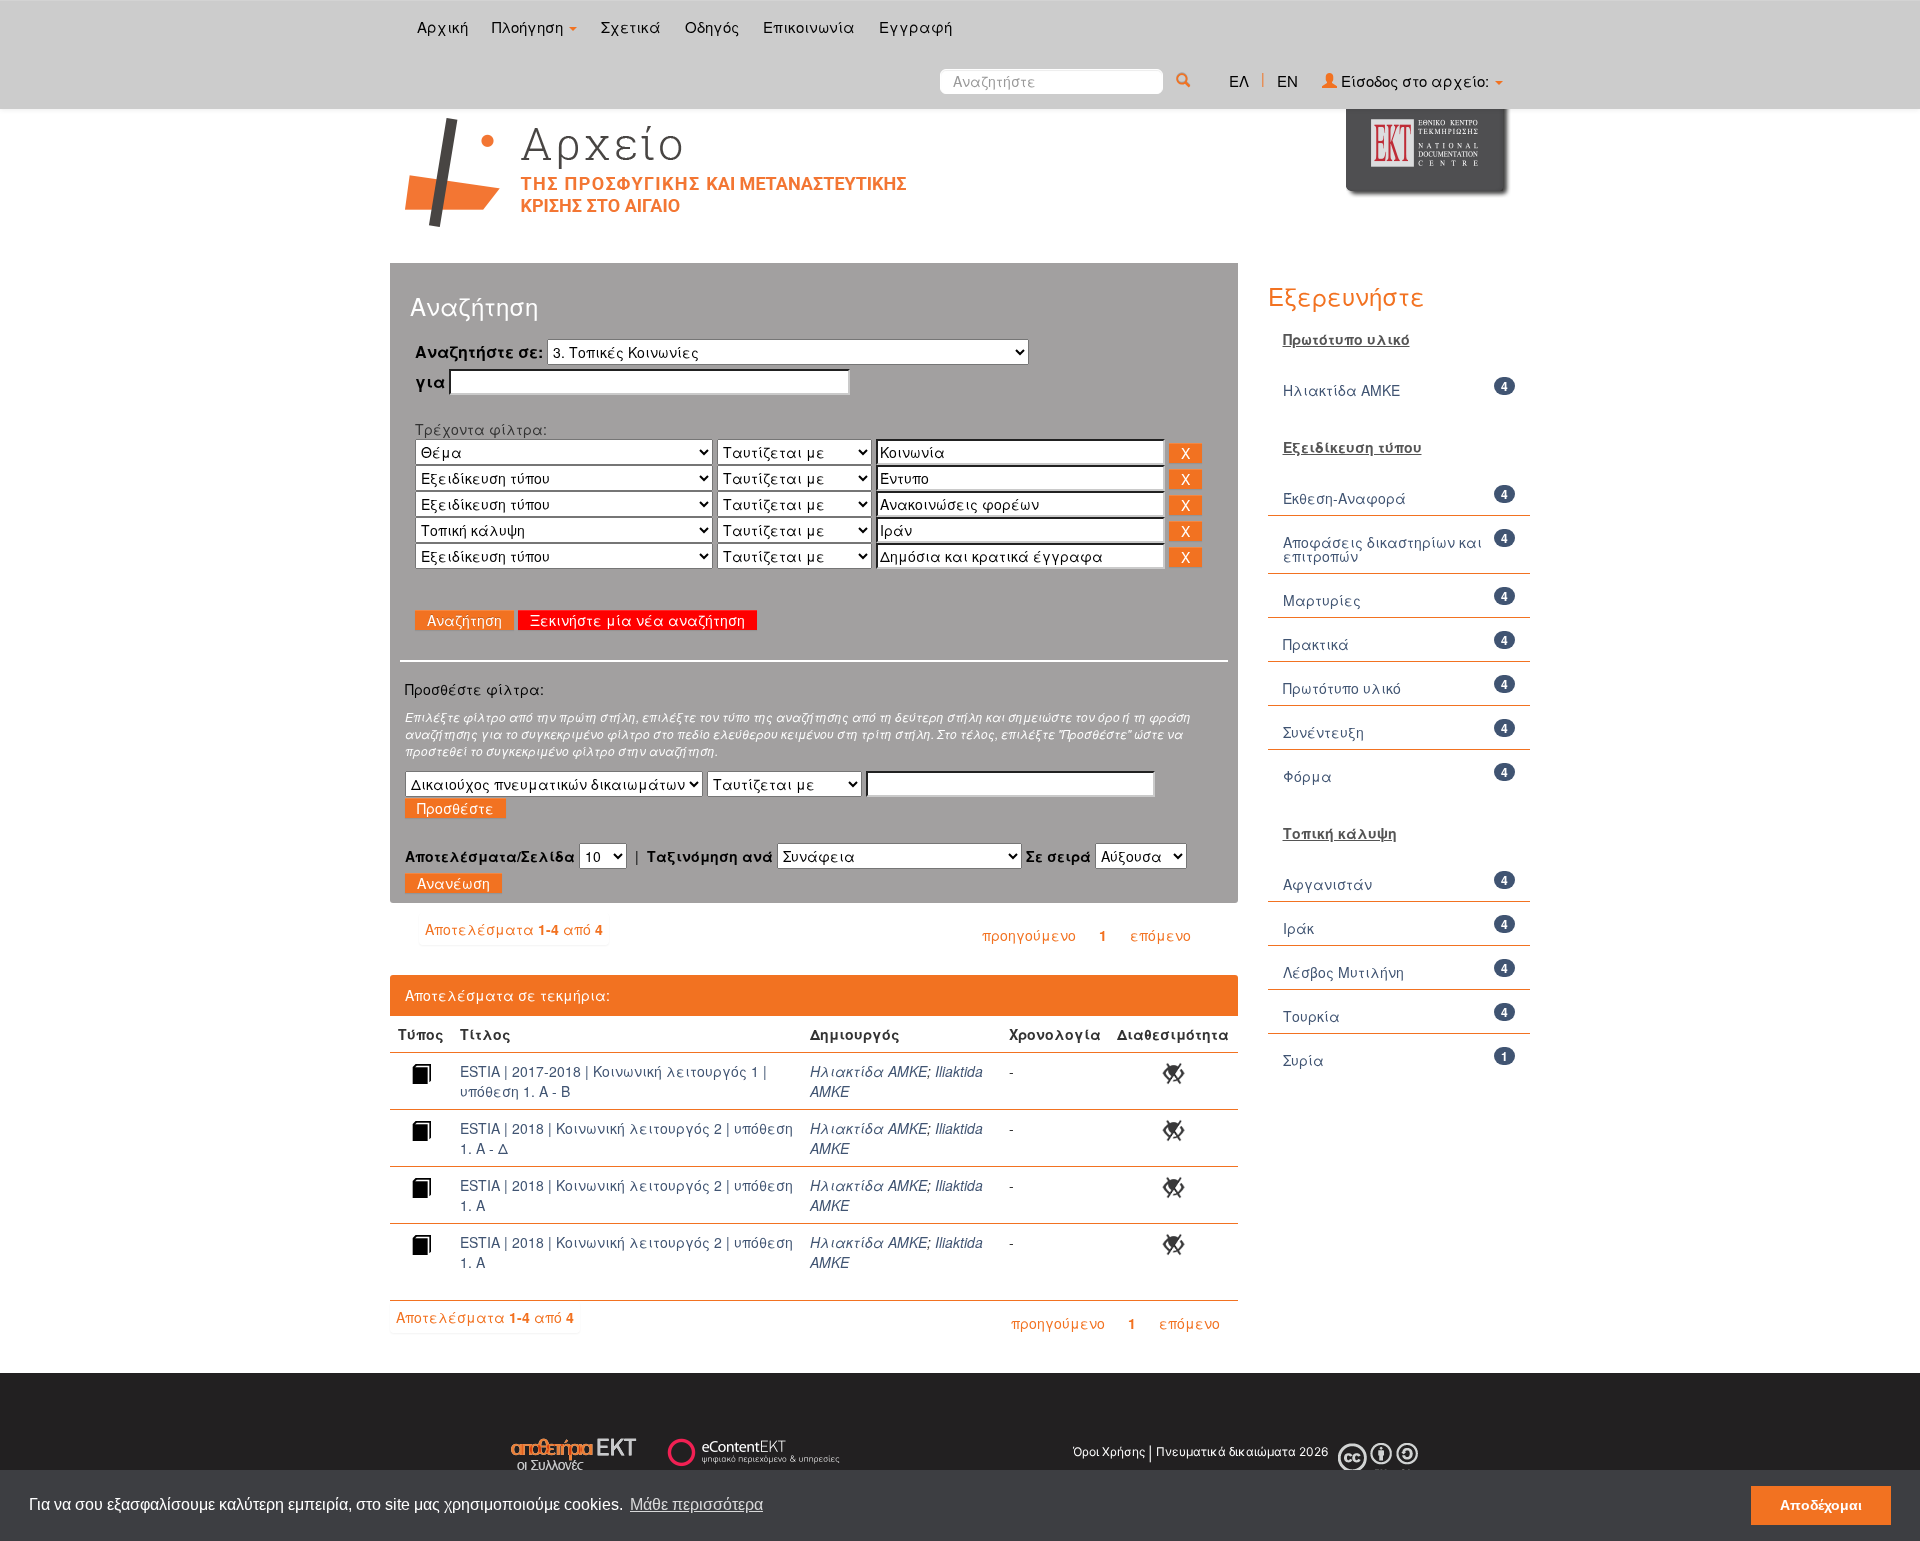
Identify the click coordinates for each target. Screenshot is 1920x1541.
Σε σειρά (1058, 856)
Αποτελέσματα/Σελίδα (490, 856)
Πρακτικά (1316, 644)
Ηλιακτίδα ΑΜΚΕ (868, 1071)
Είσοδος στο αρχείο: (1415, 80)
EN (1287, 80)
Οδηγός (712, 26)
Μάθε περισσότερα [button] (696, 1504)
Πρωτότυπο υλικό (1342, 688)
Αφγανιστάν (1327, 884)
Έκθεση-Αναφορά (1344, 498)
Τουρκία (1311, 1016)
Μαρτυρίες (1322, 600)
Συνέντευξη (1323, 732)
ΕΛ (1239, 80)
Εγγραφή (915, 26)
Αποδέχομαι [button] (1821, 1505)
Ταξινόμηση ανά (710, 856)
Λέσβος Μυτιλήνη (1343, 972)
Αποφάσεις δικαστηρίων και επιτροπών (1382, 549)
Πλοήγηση (529, 26)
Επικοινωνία (809, 26)
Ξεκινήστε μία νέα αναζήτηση (637, 620)
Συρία (1303, 1060)
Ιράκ (1298, 928)
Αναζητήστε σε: (479, 352)
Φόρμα (1307, 776)
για (430, 382)
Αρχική (442, 26)
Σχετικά (631, 26)
